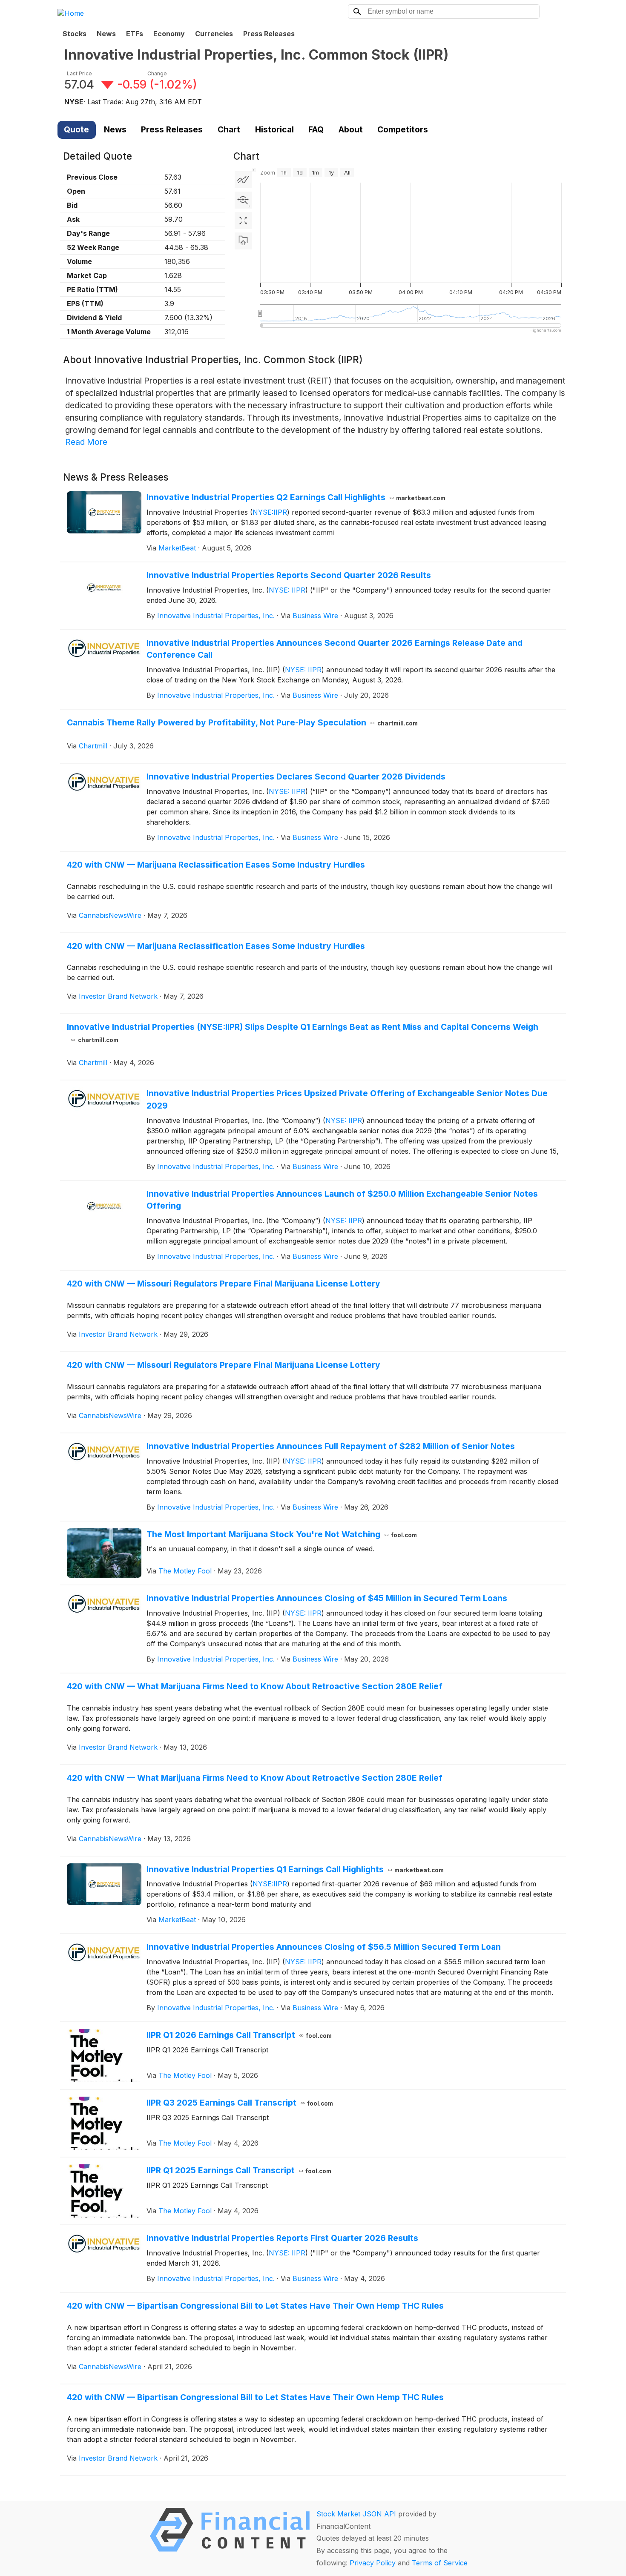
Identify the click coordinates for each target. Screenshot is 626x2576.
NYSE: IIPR (287, 590)
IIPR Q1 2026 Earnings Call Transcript (239, 2035)
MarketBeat (177, 548)
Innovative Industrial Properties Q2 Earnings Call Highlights (296, 497)
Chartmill (93, 746)
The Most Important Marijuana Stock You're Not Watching (282, 1534)
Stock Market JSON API (356, 2514)
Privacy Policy (373, 2563)
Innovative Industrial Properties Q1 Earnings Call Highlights (295, 1869)
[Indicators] (243, 180)
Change (157, 73)
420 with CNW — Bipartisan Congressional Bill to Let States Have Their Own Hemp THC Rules (255, 2306)
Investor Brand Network (118, 996)
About (351, 129)
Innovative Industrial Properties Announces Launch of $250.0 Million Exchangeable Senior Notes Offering (342, 1200)
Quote (76, 129)
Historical (274, 129)
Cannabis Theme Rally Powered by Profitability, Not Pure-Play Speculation (242, 722)
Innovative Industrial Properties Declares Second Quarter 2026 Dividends (296, 777)
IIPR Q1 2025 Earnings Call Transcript (239, 2170)
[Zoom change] (243, 200)
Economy (169, 34)
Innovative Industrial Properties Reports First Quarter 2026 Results (282, 2238)
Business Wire (315, 616)
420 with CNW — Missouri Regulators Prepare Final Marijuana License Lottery (224, 1284)
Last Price (79, 73)
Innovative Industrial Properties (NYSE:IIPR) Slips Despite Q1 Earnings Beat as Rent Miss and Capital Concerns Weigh (303, 1033)
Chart (229, 129)
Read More (86, 442)
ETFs (135, 34)
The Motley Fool (185, 1571)
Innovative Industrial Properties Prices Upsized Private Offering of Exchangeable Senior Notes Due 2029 (347, 1099)
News (106, 34)
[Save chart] (243, 241)
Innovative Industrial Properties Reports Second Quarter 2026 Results (289, 575)
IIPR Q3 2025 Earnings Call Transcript (240, 2103)
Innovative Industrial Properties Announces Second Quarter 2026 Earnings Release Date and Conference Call (335, 649)
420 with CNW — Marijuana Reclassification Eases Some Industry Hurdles (216, 865)
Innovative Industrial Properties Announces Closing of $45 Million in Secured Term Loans (327, 1598)
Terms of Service (440, 2563)
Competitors (403, 129)
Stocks (75, 34)
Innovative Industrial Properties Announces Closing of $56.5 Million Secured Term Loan (324, 1947)
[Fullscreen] (243, 221)
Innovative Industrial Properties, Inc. (216, 616)
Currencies (214, 34)
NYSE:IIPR (270, 512)
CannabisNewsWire (110, 915)
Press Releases (269, 34)
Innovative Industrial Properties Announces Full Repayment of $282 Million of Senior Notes (331, 1446)
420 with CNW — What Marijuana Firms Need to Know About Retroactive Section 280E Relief (255, 1686)
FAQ (316, 129)
